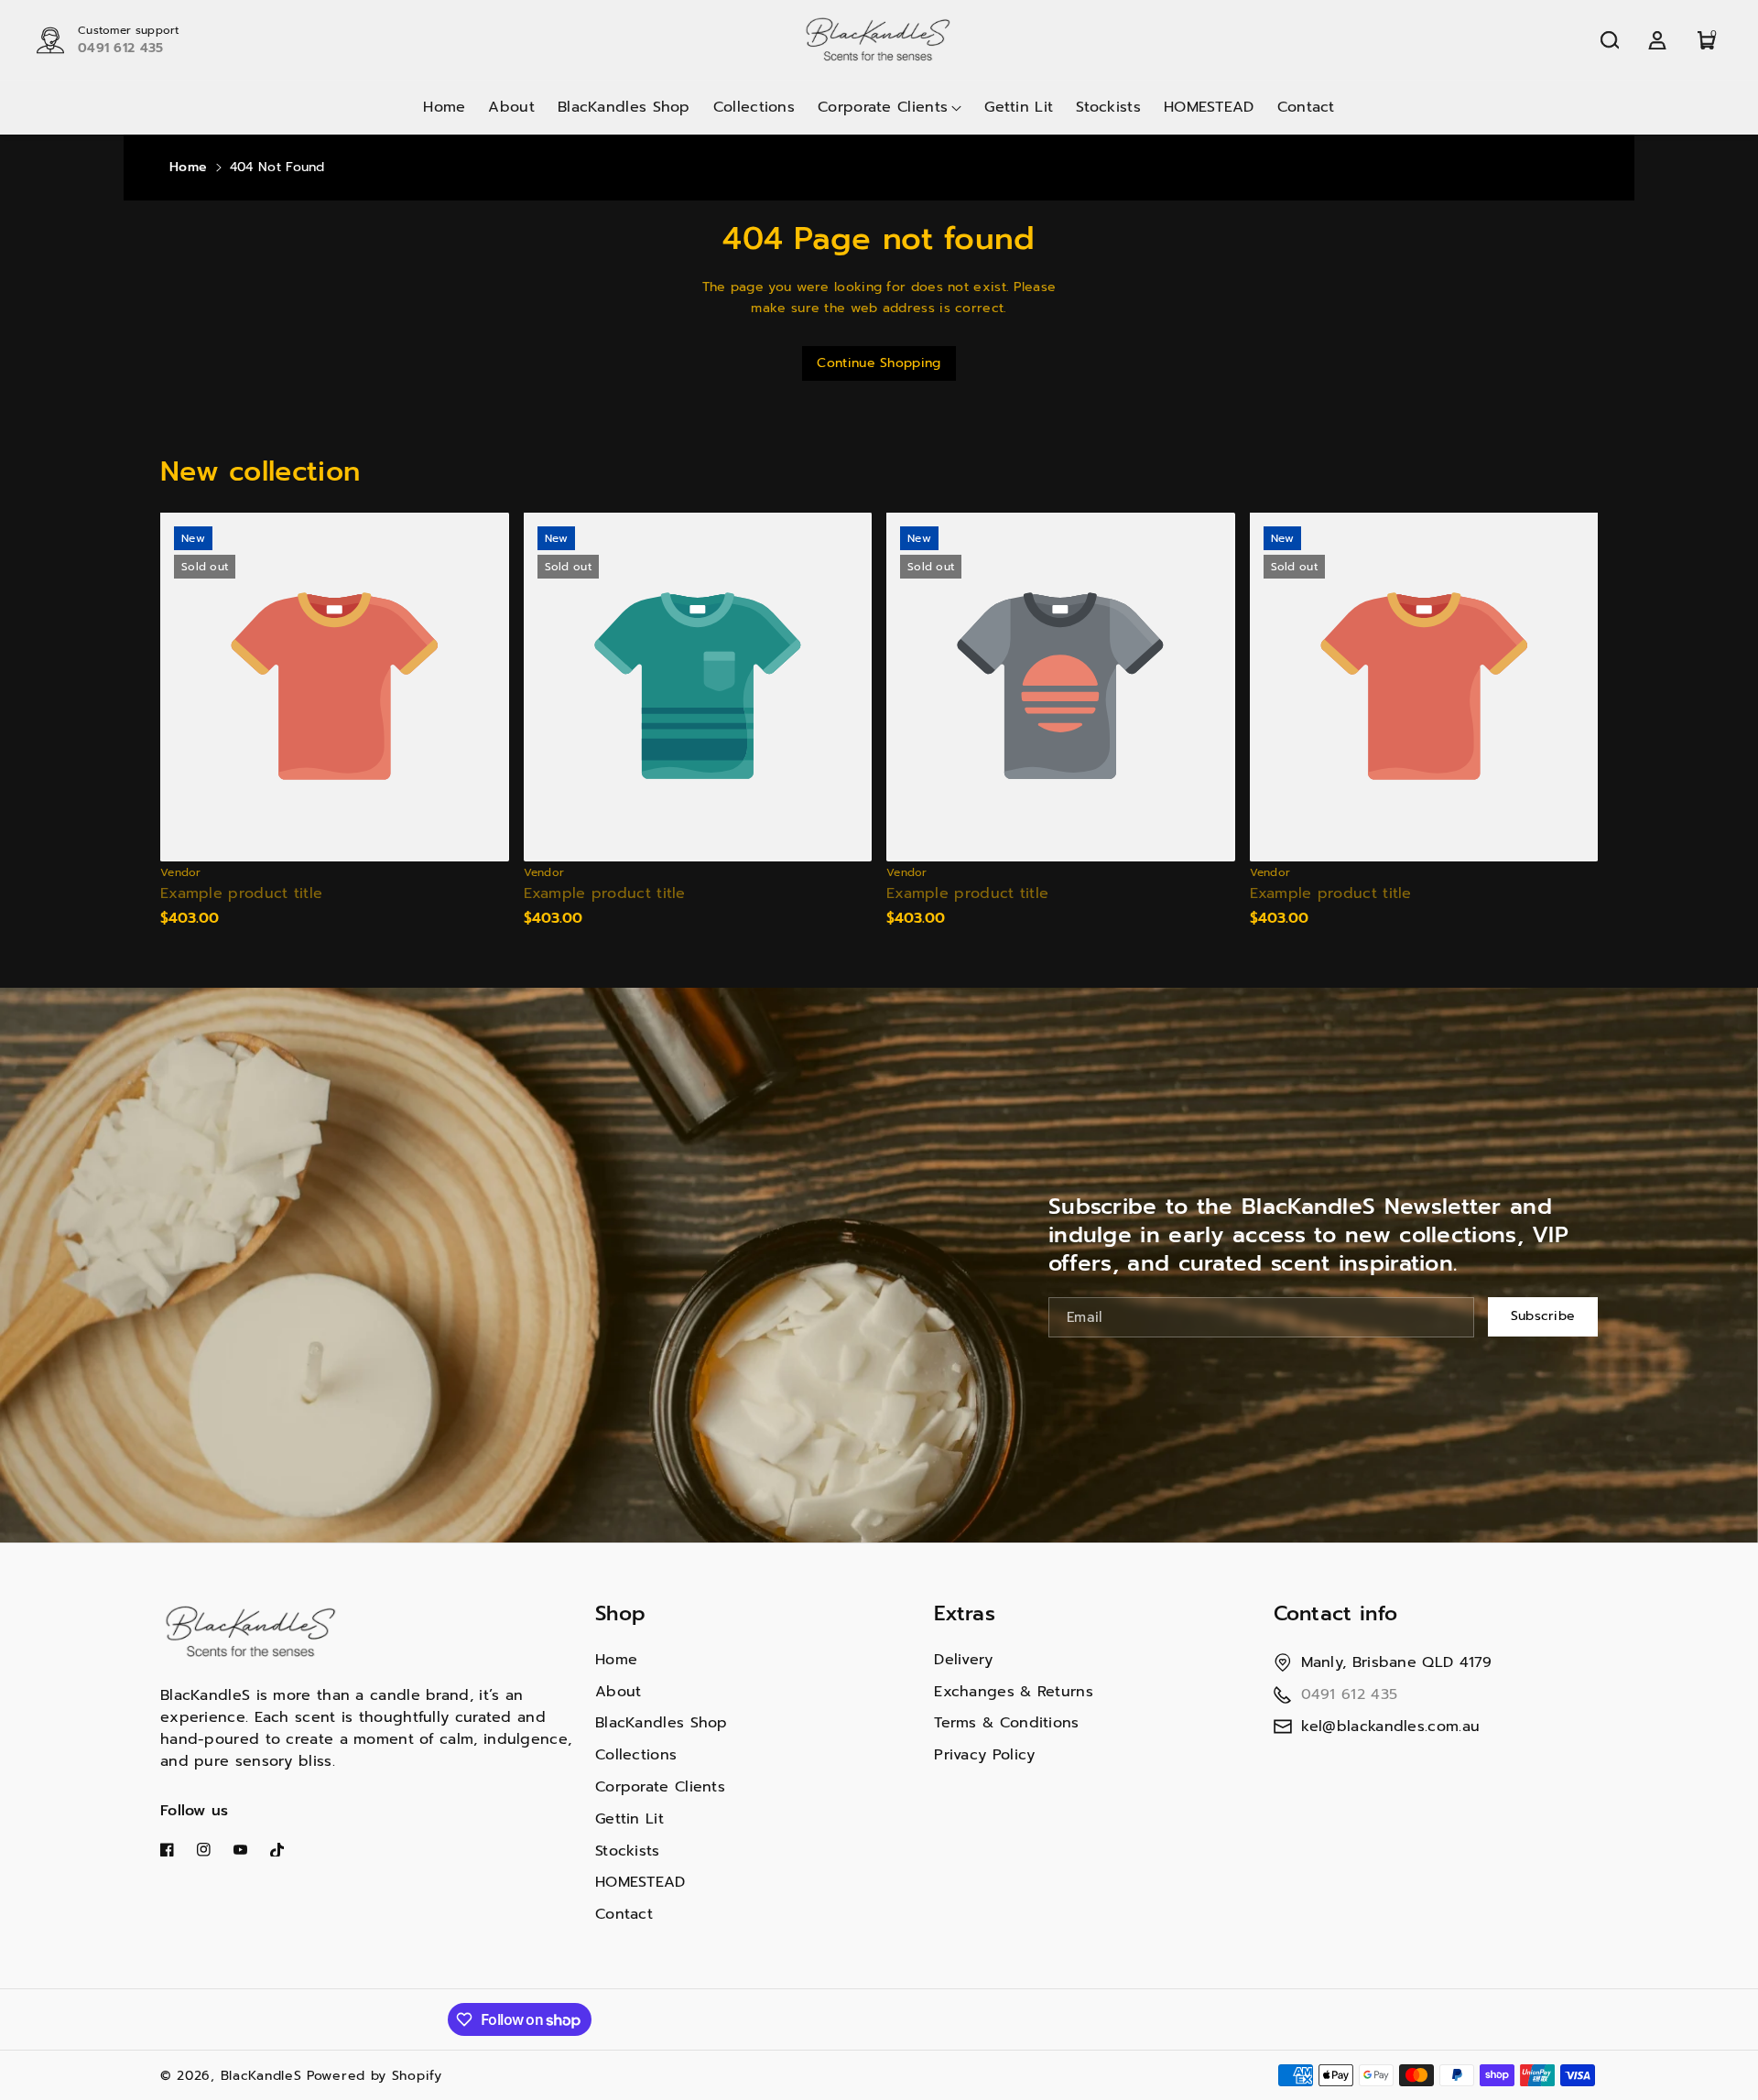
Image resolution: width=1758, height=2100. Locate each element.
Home (188, 167)
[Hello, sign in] (1657, 40)
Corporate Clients (660, 1787)
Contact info (1336, 1613)
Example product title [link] (241, 894)
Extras (965, 1613)
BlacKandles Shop (662, 1723)
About (619, 1692)
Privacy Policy (984, 1755)
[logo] (252, 1632)
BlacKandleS (261, 2076)
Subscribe (1543, 1316)
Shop (620, 1613)
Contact (624, 1914)
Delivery (963, 1660)
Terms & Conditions (1006, 1723)
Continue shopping (879, 363)
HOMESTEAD (640, 1882)
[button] (1610, 40)
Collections (636, 1755)
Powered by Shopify (374, 2076)
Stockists (628, 1851)
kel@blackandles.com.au (1391, 1727)
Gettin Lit (629, 1819)
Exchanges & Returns (1014, 1692)
